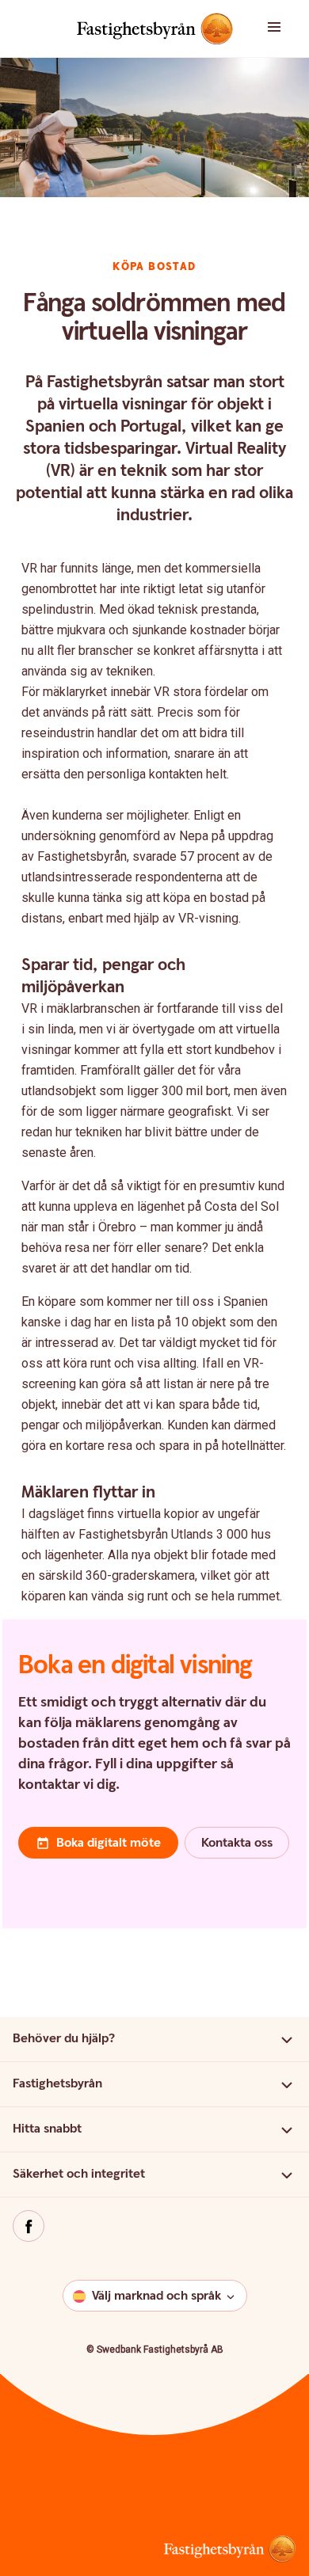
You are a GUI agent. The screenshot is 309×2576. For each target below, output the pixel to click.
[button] (283, 29)
